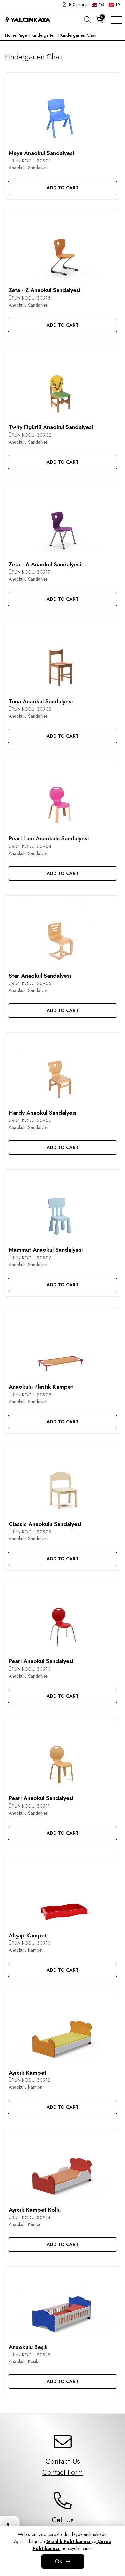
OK (59, 2562)
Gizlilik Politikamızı (69, 2541)
